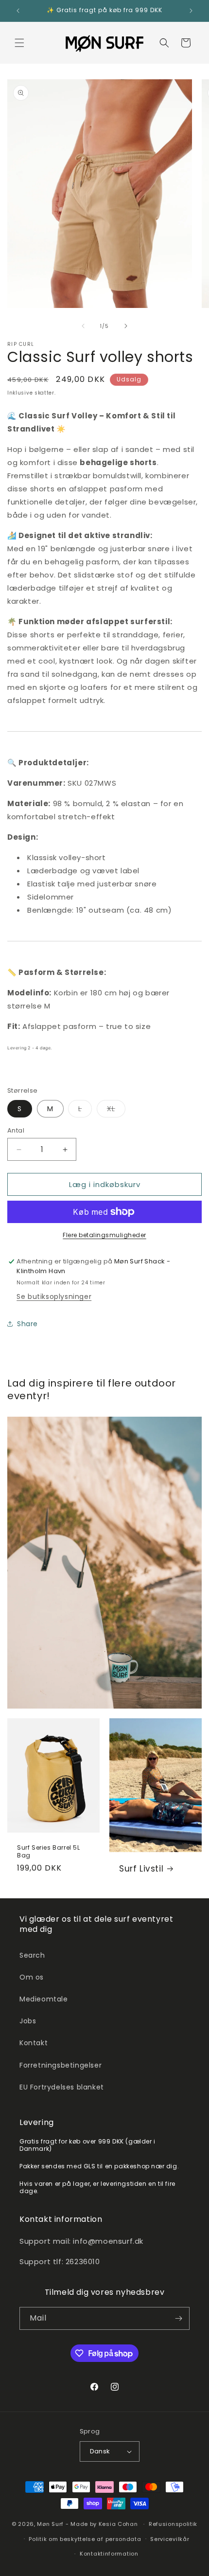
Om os (32, 1977)
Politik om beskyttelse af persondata (85, 2539)
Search (32, 1955)
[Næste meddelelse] (191, 11)
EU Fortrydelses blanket (62, 2087)
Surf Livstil (141, 1869)
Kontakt (34, 2043)
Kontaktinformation (109, 2554)
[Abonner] (178, 2318)
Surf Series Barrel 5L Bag (49, 1851)
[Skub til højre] (126, 326)
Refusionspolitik (173, 2524)
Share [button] (27, 1324)
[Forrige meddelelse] (18, 11)
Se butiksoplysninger (54, 1297)
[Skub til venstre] (83, 326)
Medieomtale (44, 1999)
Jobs (28, 2021)
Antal (16, 1130)
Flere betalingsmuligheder (104, 1235)
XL (116, 1110)
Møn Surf (50, 2524)
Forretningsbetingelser (61, 2065)
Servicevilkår (170, 2539)
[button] (19, 43)
